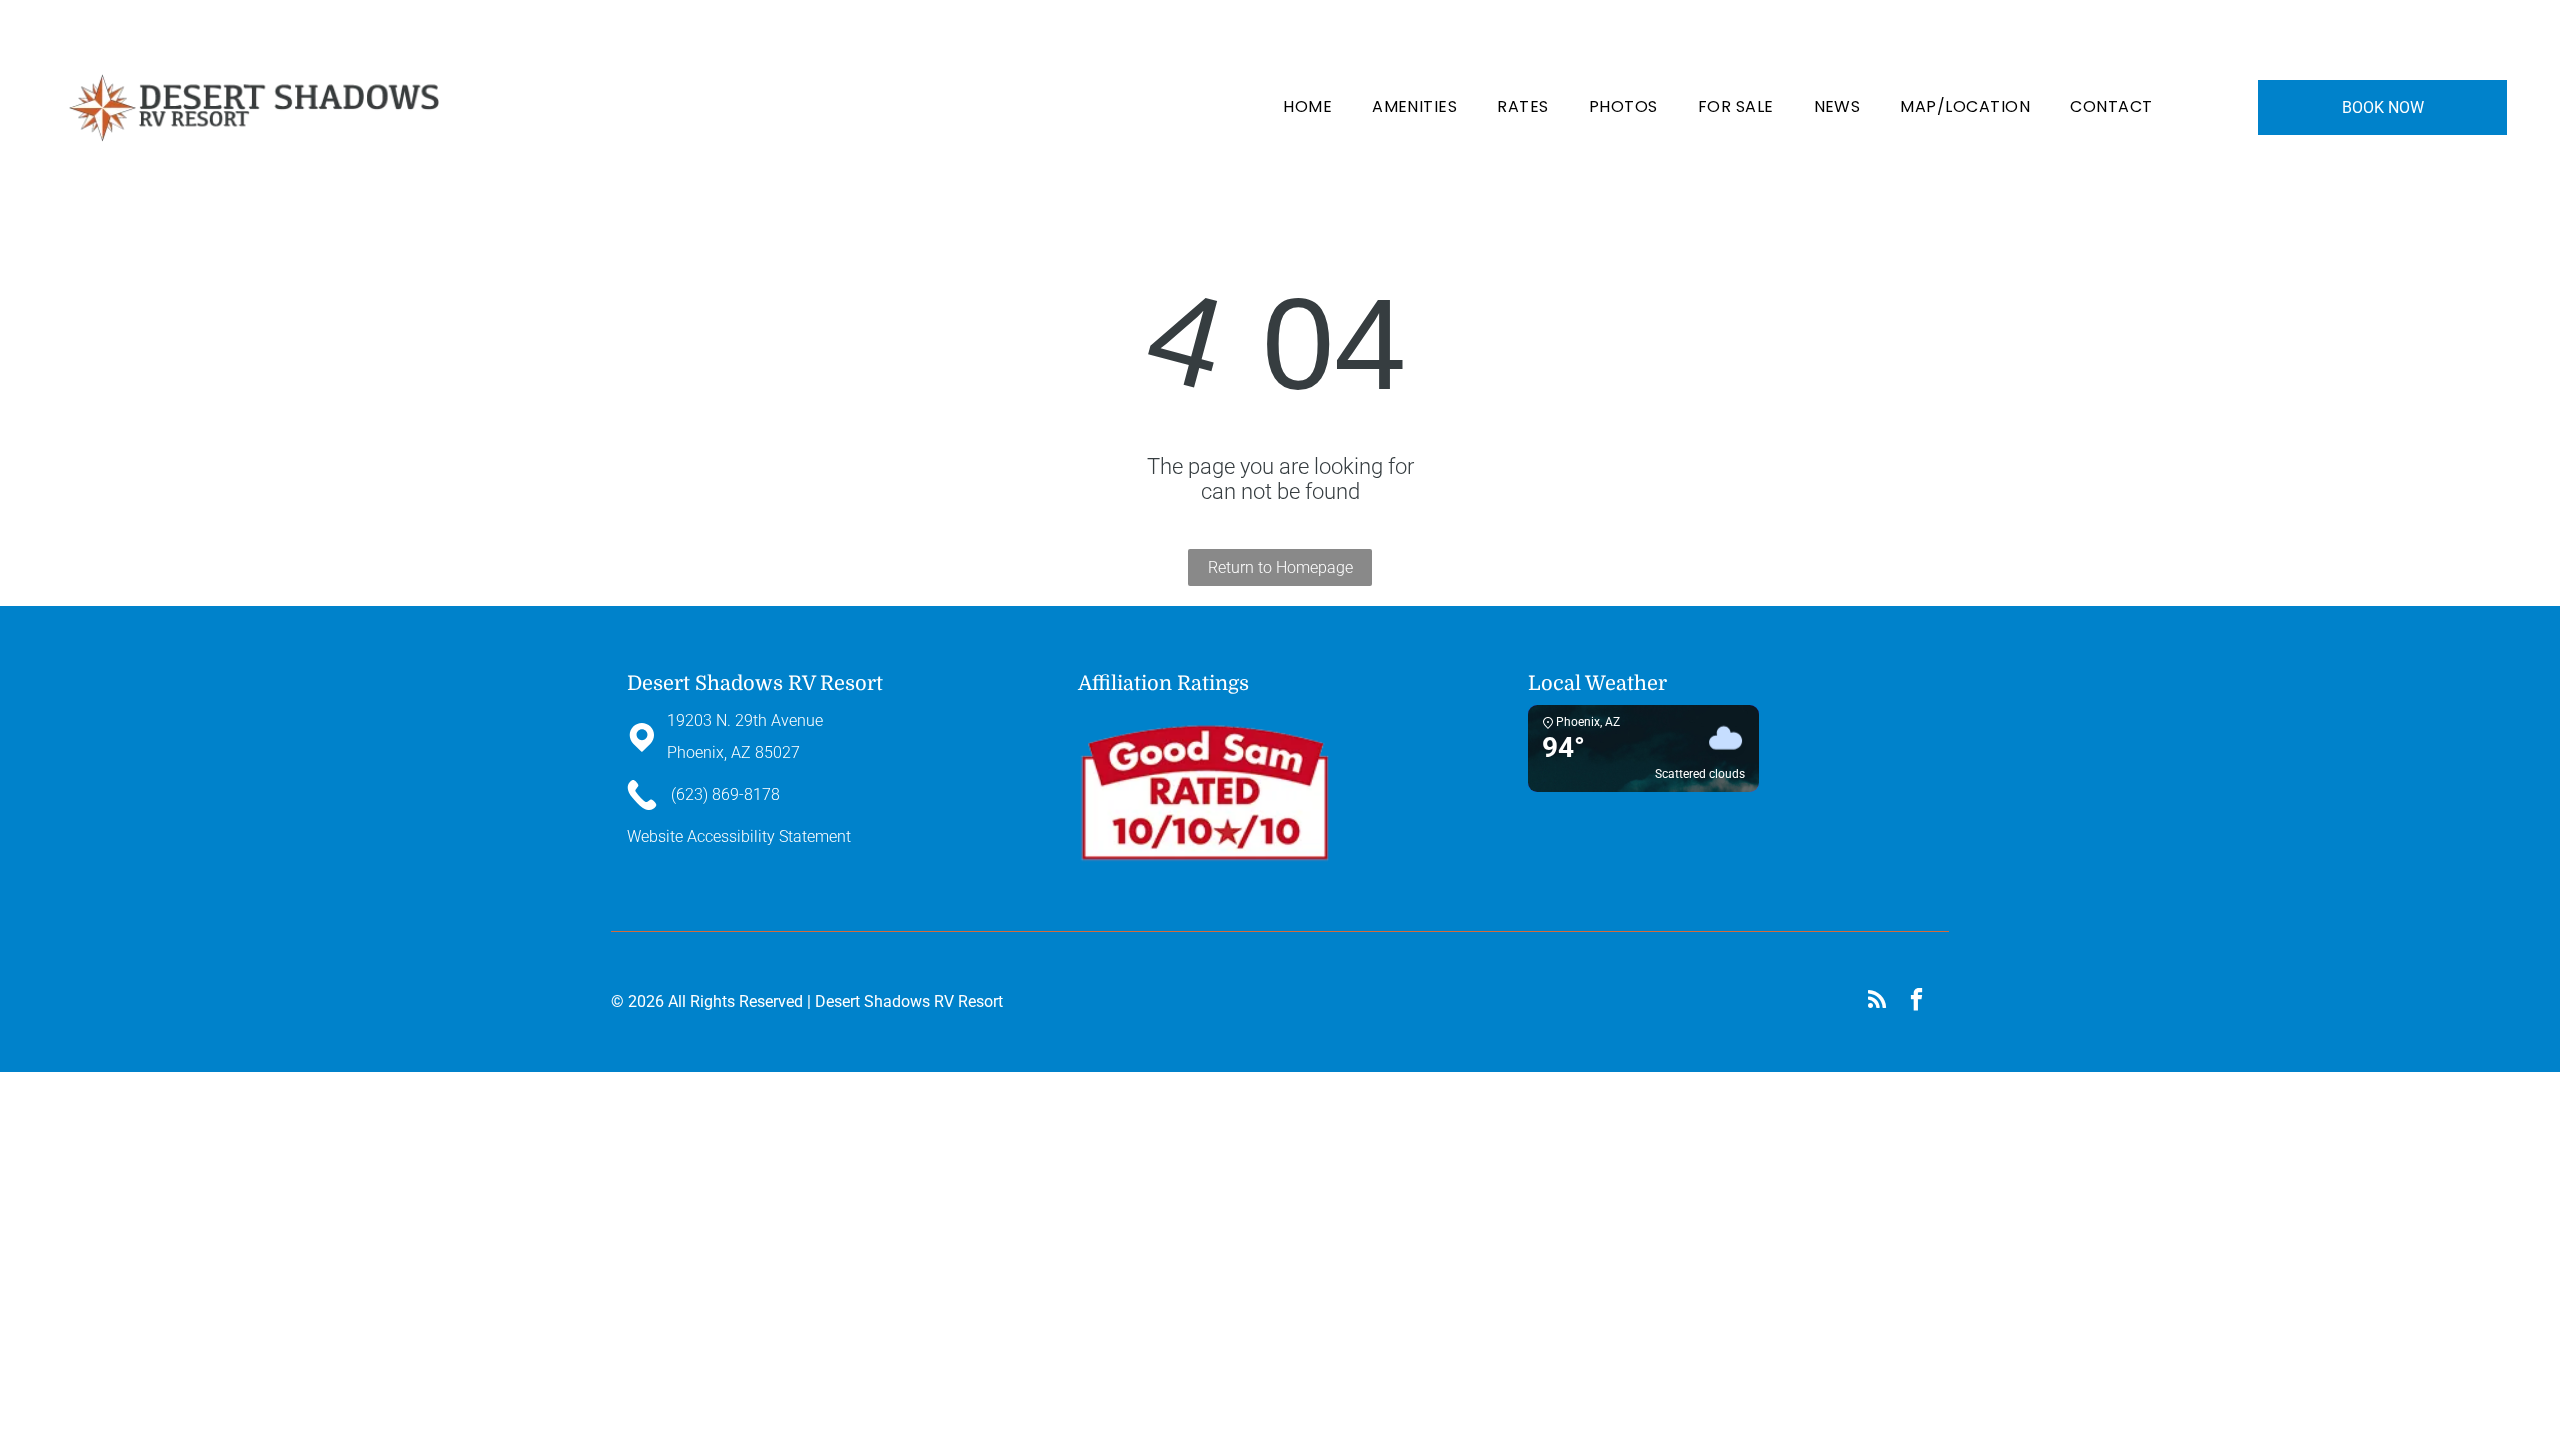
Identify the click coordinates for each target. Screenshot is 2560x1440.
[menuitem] (1307, 107)
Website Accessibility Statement (739, 836)
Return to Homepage (1280, 567)
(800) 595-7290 (1891, 28)
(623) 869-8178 (1798, 28)
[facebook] (1916, 1002)
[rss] (1876, 1002)
